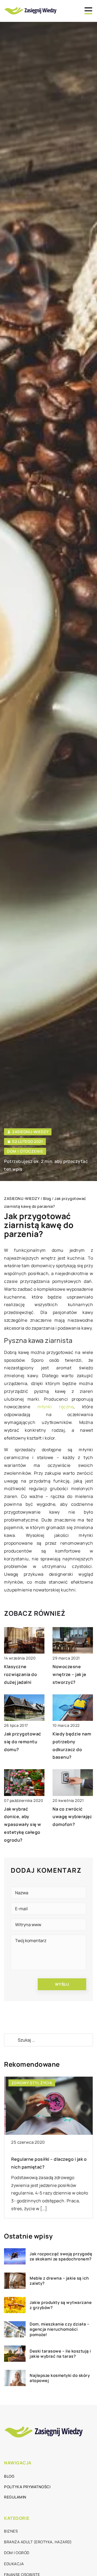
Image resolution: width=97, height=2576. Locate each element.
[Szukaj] (11, 2040)
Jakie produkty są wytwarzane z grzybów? (61, 2305)
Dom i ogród (17, 2553)
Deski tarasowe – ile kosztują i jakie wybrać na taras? (60, 2354)
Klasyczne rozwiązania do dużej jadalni (20, 1674)
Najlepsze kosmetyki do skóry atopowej (60, 2378)
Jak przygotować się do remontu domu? (23, 1742)
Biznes (11, 2531)
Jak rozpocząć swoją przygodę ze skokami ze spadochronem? (61, 2256)
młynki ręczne (56, 1407)
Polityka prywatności (27, 2487)
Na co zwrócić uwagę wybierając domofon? (72, 1817)
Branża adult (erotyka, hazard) (38, 2542)
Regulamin (15, 2497)
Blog (9, 2476)
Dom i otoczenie (25, 1151)
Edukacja (14, 2564)
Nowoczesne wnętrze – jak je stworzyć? (69, 1674)
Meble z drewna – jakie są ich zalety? (59, 2281)
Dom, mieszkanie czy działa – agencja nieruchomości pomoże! (59, 2329)
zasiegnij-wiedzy (30, 1132)
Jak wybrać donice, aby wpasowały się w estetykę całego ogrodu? (23, 1824)
